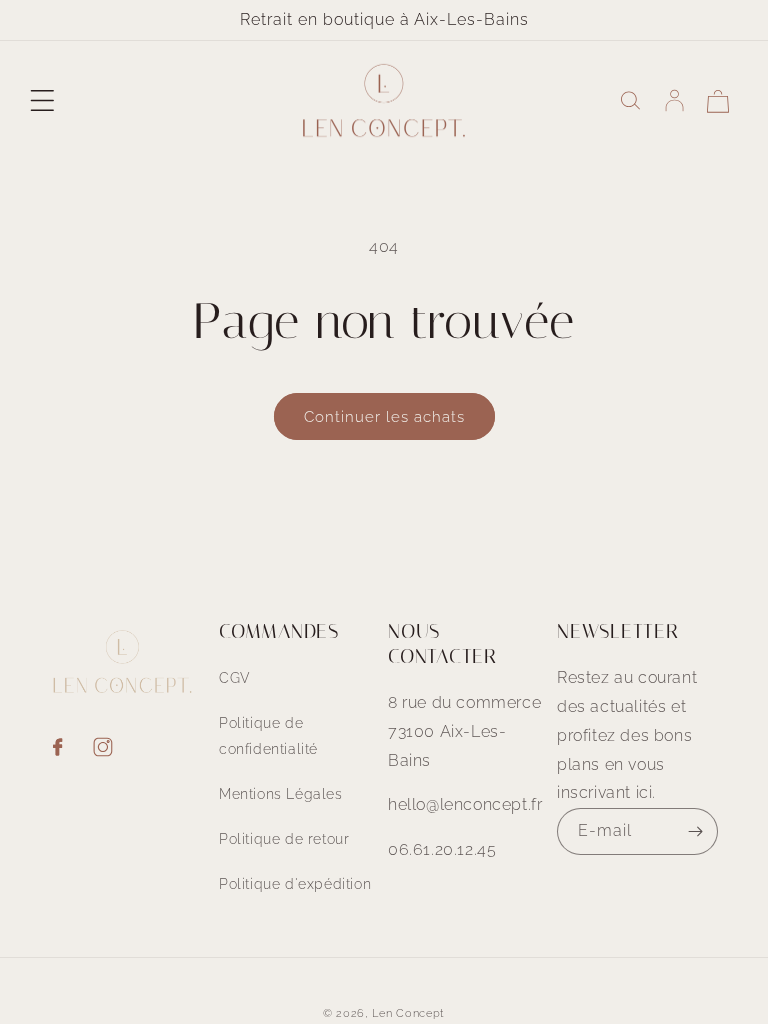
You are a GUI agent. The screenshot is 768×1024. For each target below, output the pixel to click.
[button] (42, 101)
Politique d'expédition (295, 884)
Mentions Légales (281, 794)
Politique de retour (284, 839)
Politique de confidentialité (268, 735)
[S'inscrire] (695, 831)
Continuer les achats (384, 417)
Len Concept (408, 1013)
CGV (235, 678)
